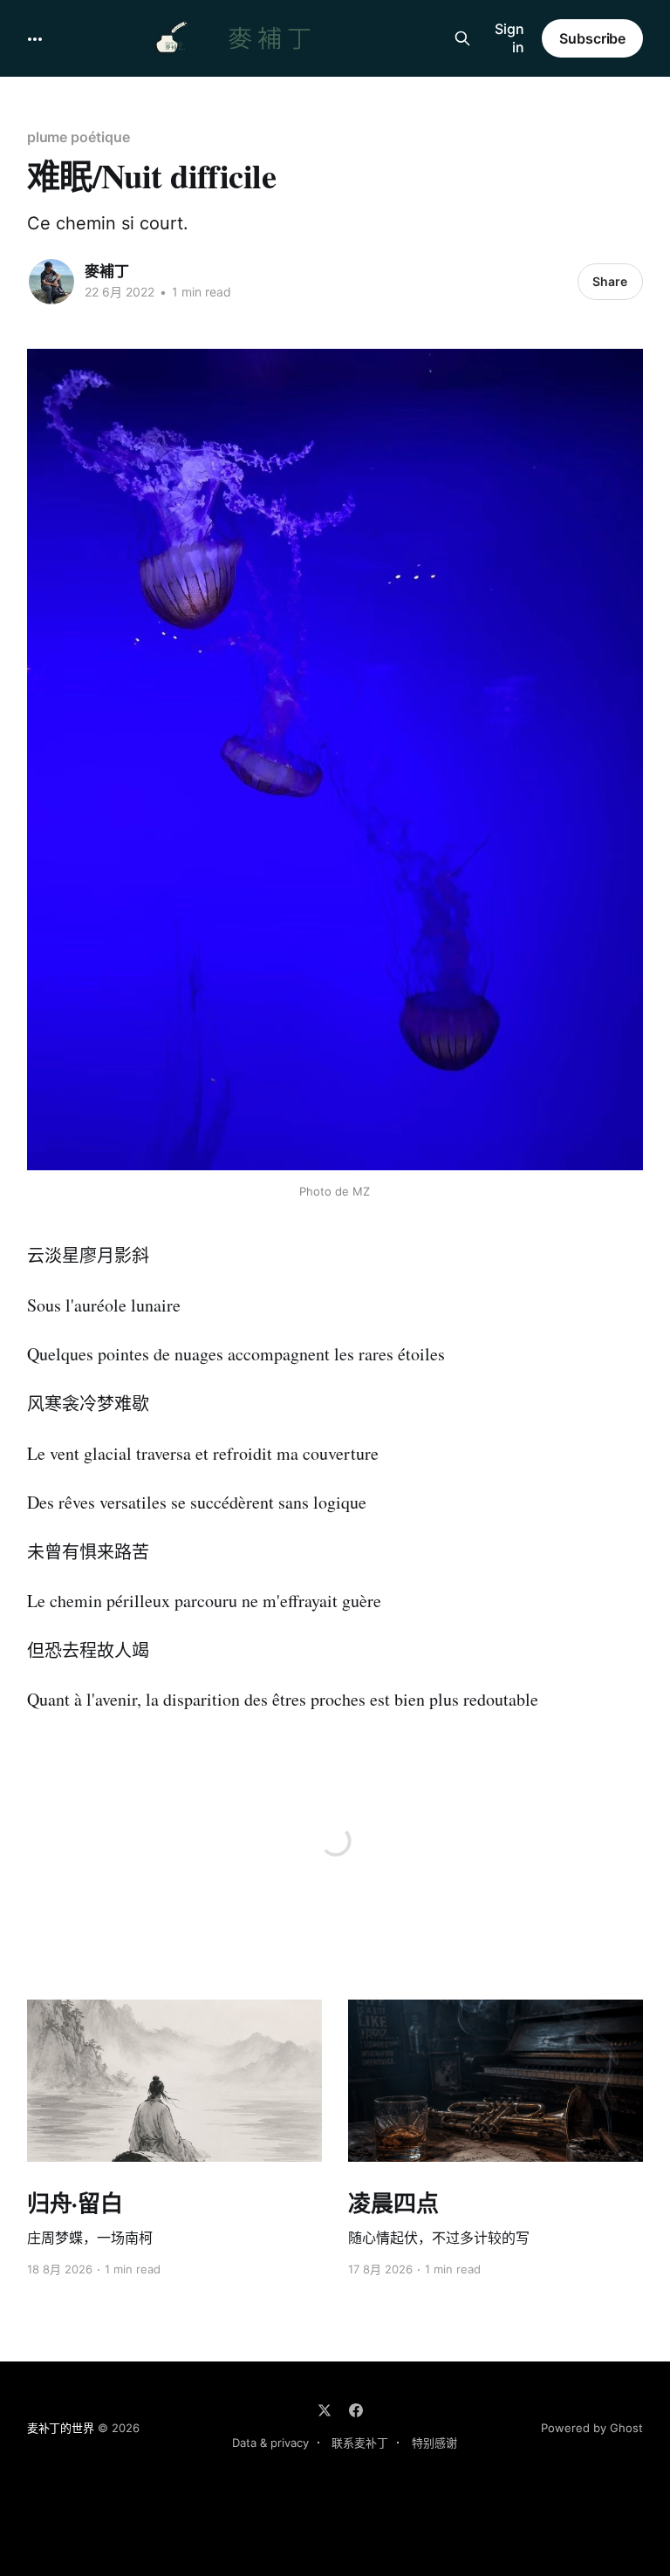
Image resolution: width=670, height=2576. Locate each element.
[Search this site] (462, 38)
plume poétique (79, 137)
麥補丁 (107, 271)
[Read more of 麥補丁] (51, 282)
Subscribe (592, 38)
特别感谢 (434, 2443)
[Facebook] (356, 2410)
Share (610, 281)
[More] (35, 39)
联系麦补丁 (360, 2443)
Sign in (509, 38)
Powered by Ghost (592, 2428)
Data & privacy (270, 2443)
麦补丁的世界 (61, 2428)
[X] (325, 2410)
